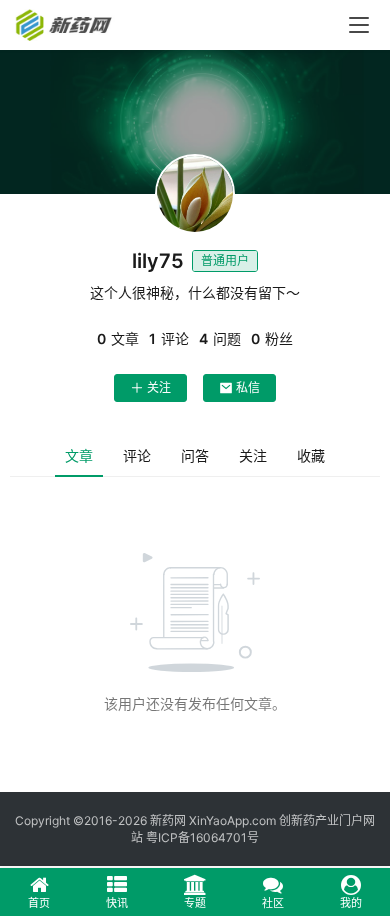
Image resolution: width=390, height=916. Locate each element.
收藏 (311, 455)
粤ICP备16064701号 (202, 837)
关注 (159, 387)
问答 (195, 455)
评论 (137, 455)
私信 (248, 387)
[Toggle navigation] (359, 25)
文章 (79, 455)
